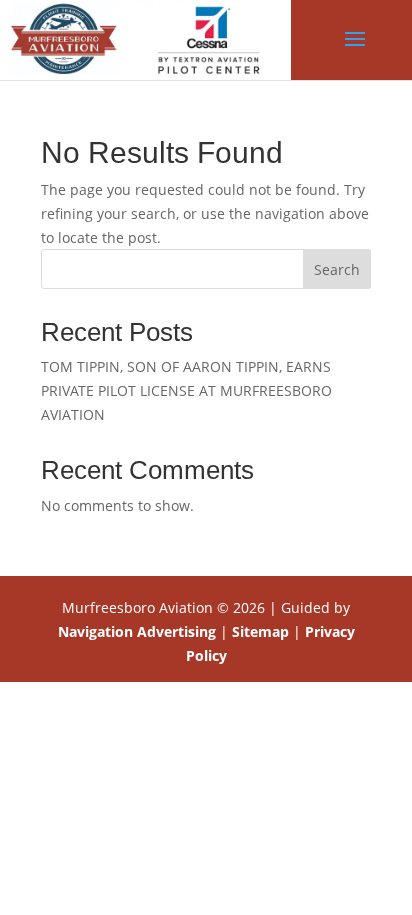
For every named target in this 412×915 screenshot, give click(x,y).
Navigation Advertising (137, 631)
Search (337, 269)
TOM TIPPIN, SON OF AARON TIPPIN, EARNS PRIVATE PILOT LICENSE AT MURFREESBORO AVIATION (186, 390)
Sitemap (260, 631)
